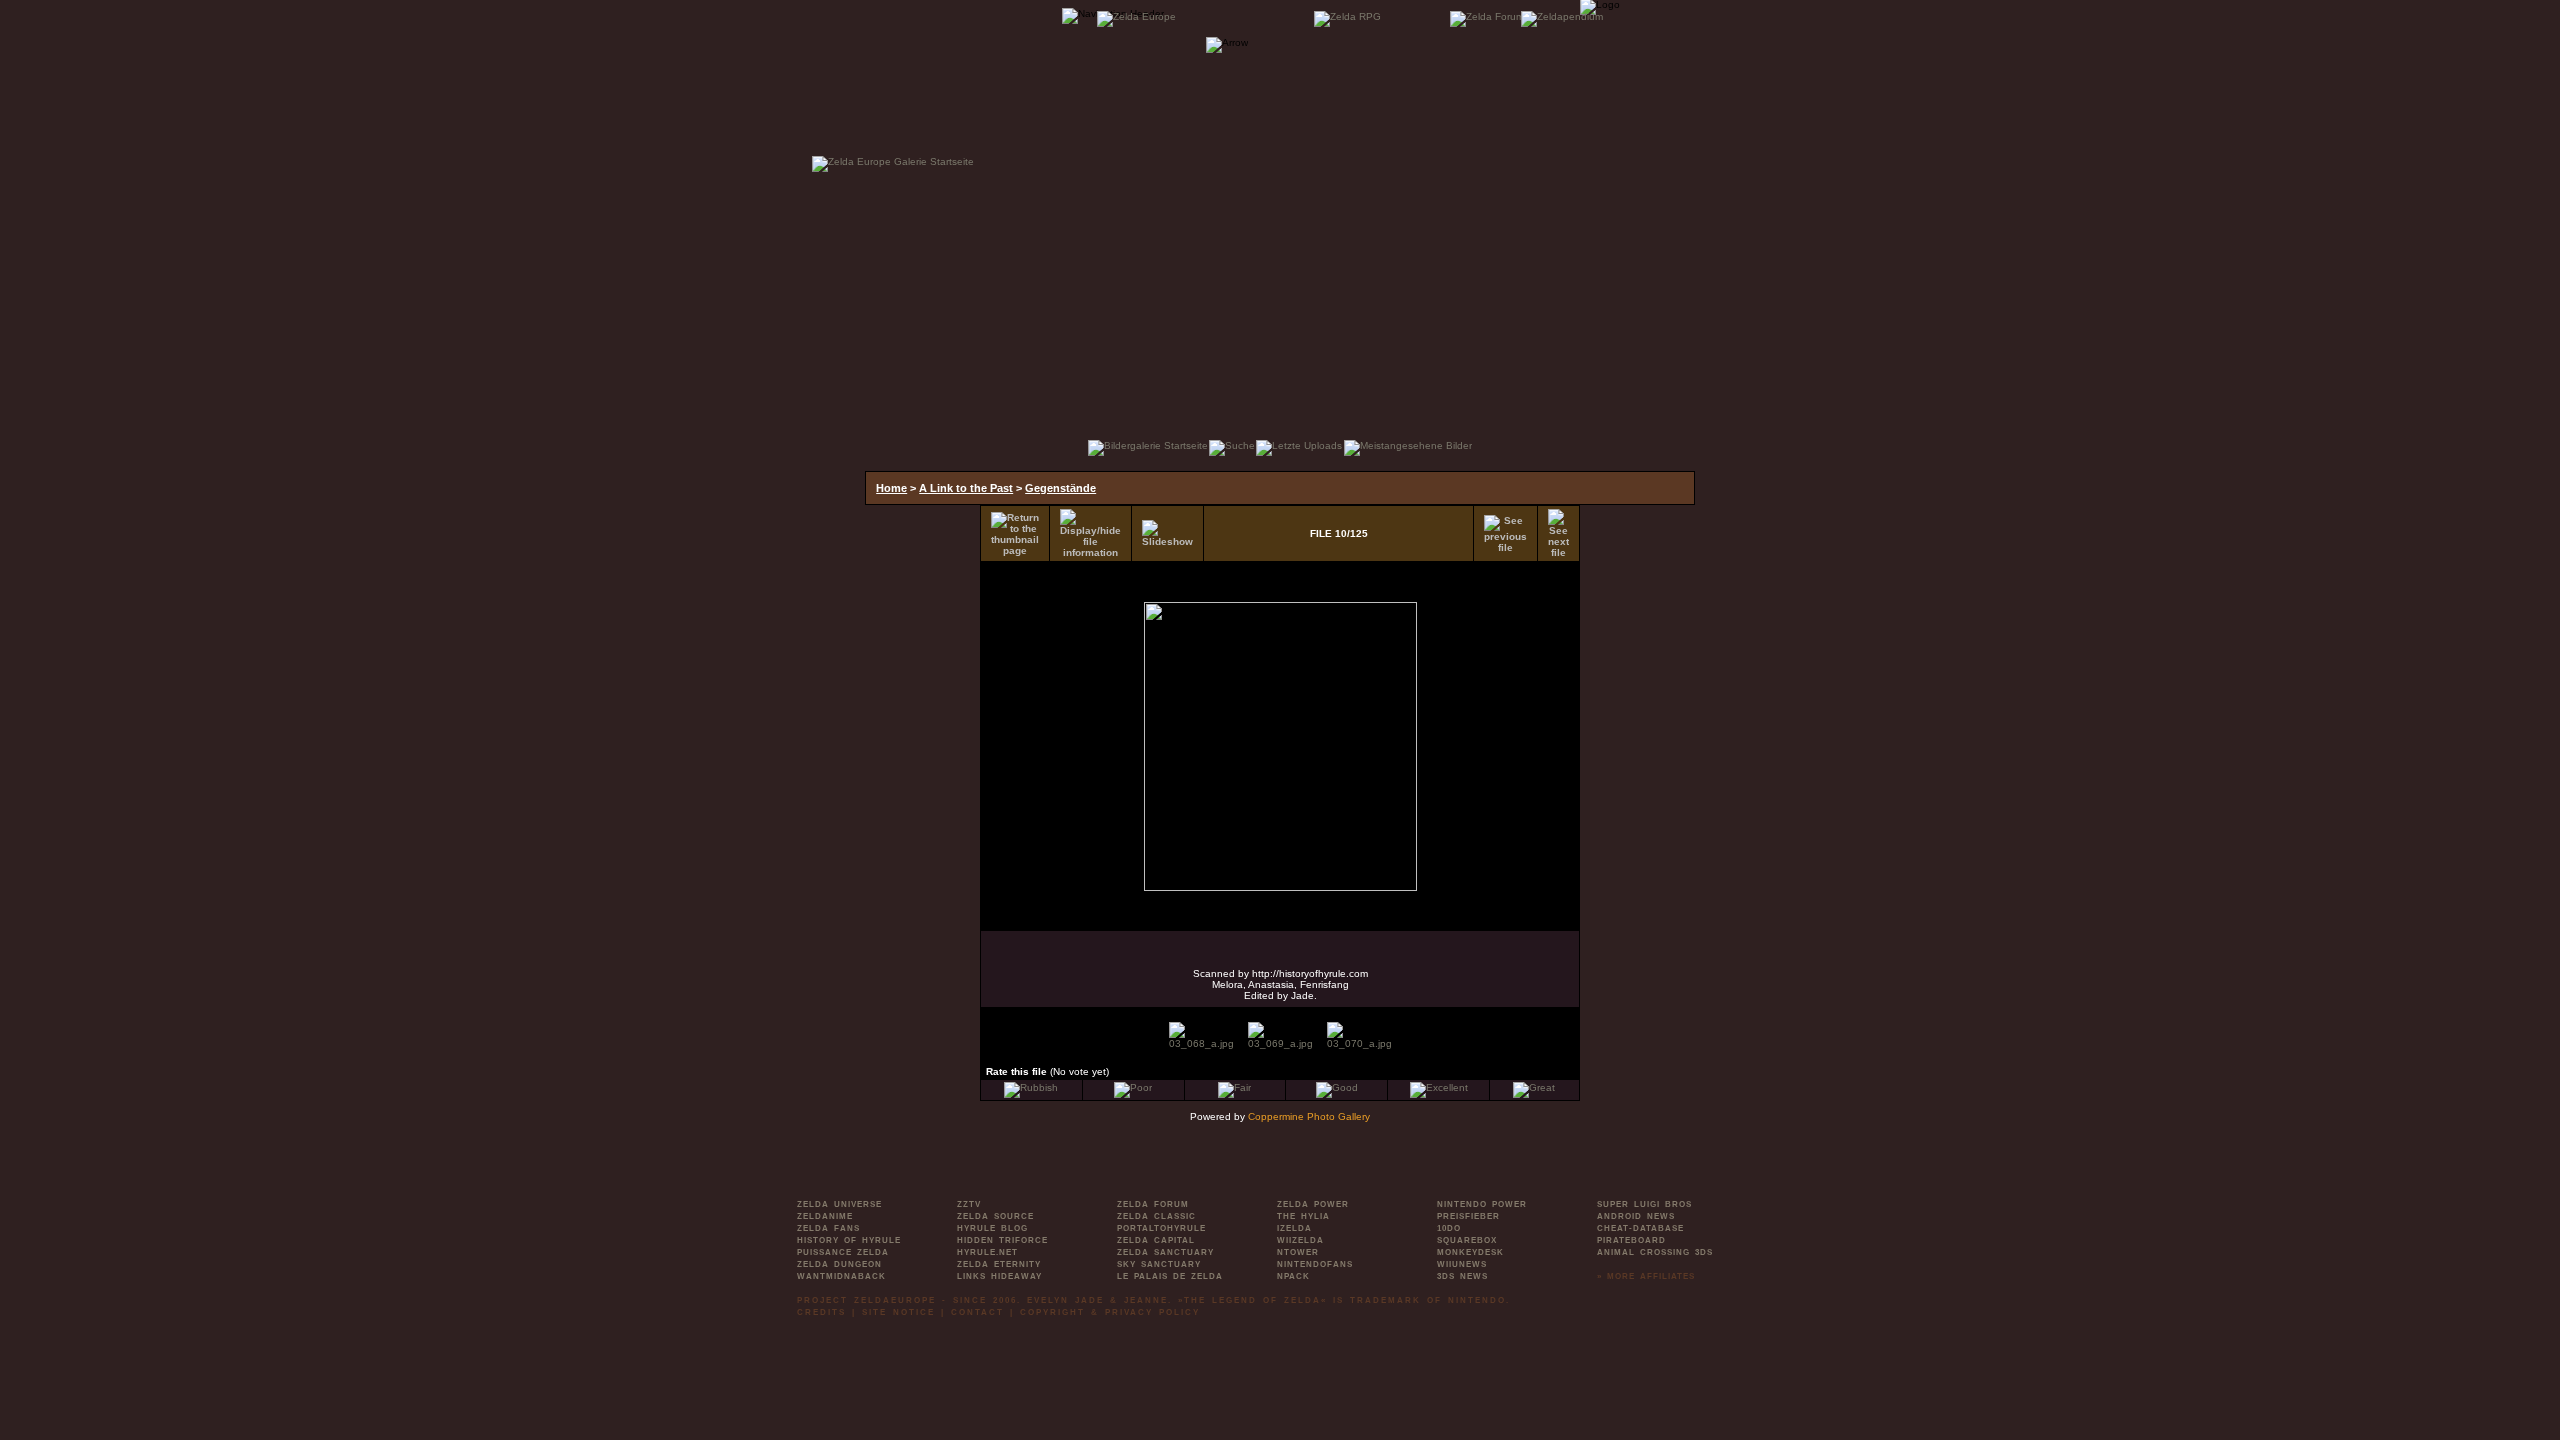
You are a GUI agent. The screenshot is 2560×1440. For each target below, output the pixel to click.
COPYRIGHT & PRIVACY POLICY (1110, 1312)
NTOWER (1298, 1252)
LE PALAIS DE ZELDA (1170, 1276)
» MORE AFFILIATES (1646, 1276)
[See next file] (1558, 533)
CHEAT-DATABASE (1640, 1228)
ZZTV (969, 1204)
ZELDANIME (825, 1216)
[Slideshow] (1167, 533)
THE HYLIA (1303, 1216)
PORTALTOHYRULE (1161, 1228)
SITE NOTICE (898, 1312)
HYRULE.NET (987, 1252)
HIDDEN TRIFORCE (1002, 1240)
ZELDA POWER (1313, 1204)
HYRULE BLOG (992, 1228)
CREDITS (821, 1312)
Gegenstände (1060, 488)
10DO (1449, 1228)
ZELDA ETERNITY (999, 1264)
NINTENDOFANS (1315, 1264)
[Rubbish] (1031, 1087)
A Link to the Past (966, 488)
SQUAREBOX (1467, 1240)
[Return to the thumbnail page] (1015, 534)
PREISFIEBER (1468, 1216)
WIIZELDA (1300, 1240)
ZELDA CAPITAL (1156, 1240)
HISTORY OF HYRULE (849, 1240)
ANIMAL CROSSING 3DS (1655, 1252)
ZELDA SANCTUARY (1165, 1252)
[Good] (1337, 1087)
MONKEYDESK (1470, 1252)
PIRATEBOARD (1631, 1240)
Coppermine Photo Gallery (1309, 1116)
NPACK (1293, 1276)
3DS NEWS (1462, 1276)
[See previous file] (1505, 534)
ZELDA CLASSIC (1156, 1216)
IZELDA (1294, 1228)
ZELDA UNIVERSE (839, 1204)
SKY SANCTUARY (1159, 1264)
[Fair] (1234, 1087)
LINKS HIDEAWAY (999, 1276)
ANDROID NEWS (1636, 1216)
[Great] (1534, 1087)
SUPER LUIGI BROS (1644, 1204)
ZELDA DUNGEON (839, 1264)
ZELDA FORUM (1153, 1204)
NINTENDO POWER (1482, 1204)
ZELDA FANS (828, 1228)
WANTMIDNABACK (841, 1276)
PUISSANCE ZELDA (843, 1252)
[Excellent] (1439, 1087)
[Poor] (1133, 1087)
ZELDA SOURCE (995, 1216)
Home (891, 488)
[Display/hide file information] (1090, 533)
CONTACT (977, 1312)
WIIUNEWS (1462, 1264)
